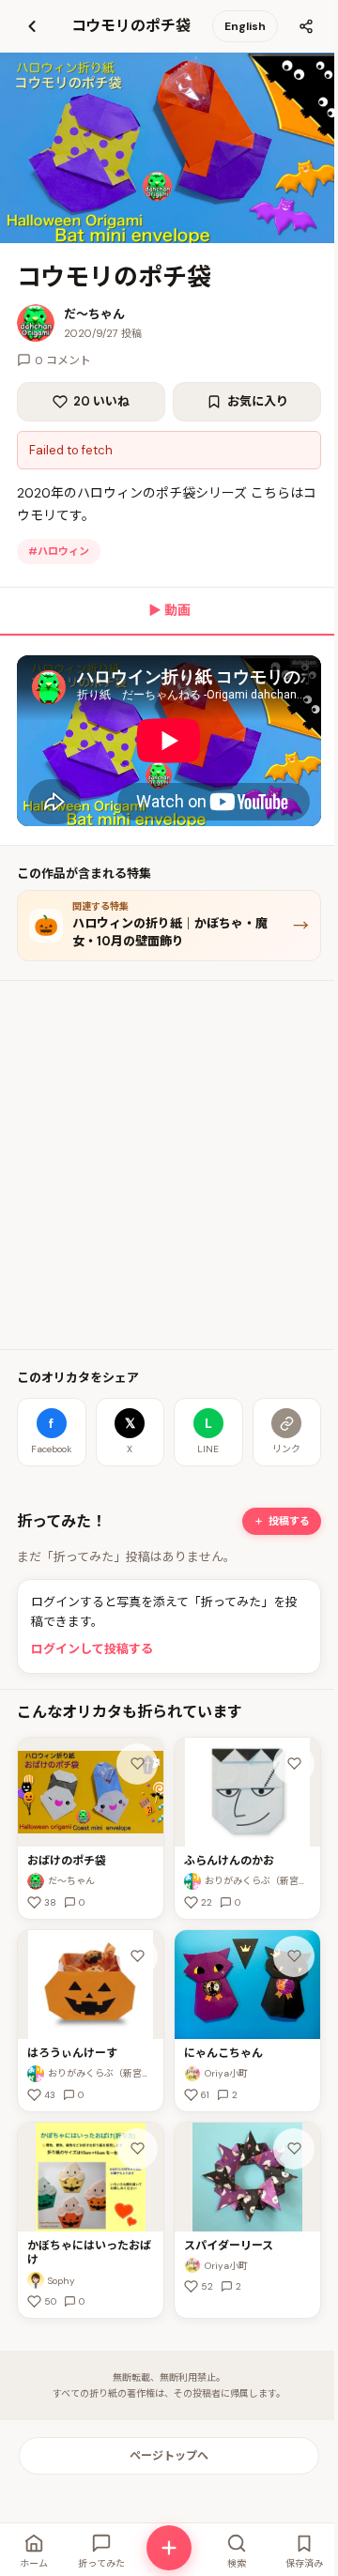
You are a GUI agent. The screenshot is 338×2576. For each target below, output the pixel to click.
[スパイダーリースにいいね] (294, 2149)
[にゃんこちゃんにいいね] (294, 1956)
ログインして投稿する (92, 1649)
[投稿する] (169, 2548)
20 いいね (101, 401)
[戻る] (32, 26)
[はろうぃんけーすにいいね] (137, 1956)
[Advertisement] (169, 1165)
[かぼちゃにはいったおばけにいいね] (137, 2149)
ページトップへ (169, 2456)
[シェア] (306, 26)
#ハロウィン (59, 551)
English (245, 26)
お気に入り (258, 401)
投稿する (289, 1521)
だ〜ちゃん (94, 314)
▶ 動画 (169, 610)
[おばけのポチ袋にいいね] (137, 1764)
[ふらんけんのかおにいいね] (294, 1764)
